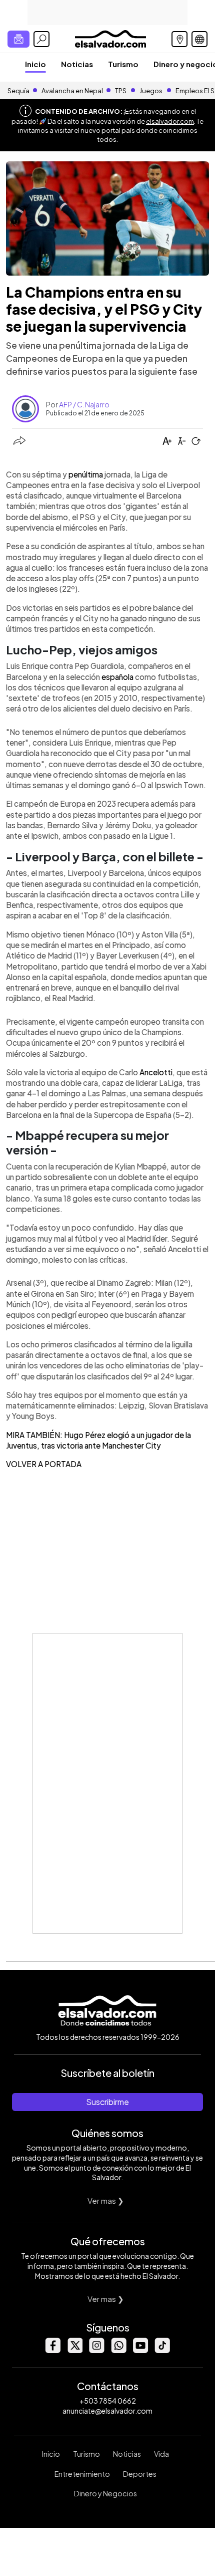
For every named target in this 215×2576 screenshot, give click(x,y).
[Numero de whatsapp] (118, 2350)
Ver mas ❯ (106, 2200)
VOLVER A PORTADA (44, 1464)
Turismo (123, 64)
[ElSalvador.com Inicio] (110, 38)
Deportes (140, 2474)
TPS (121, 91)
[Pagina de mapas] (179, 39)
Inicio (35, 64)
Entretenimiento (82, 2474)
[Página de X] (74, 2350)
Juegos (151, 91)
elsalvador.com (170, 121)
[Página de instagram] (96, 2350)
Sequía (18, 91)
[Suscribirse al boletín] (18, 39)
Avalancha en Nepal (72, 91)
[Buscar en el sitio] (41, 39)
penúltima (86, 474)
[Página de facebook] (52, 2350)
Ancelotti (156, 1072)
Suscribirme (107, 2102)
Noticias (77, 64)
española (117, 677)
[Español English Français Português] (199, 39)
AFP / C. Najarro (84, 404)
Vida (161, 2454)
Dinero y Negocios (105, 2493)
